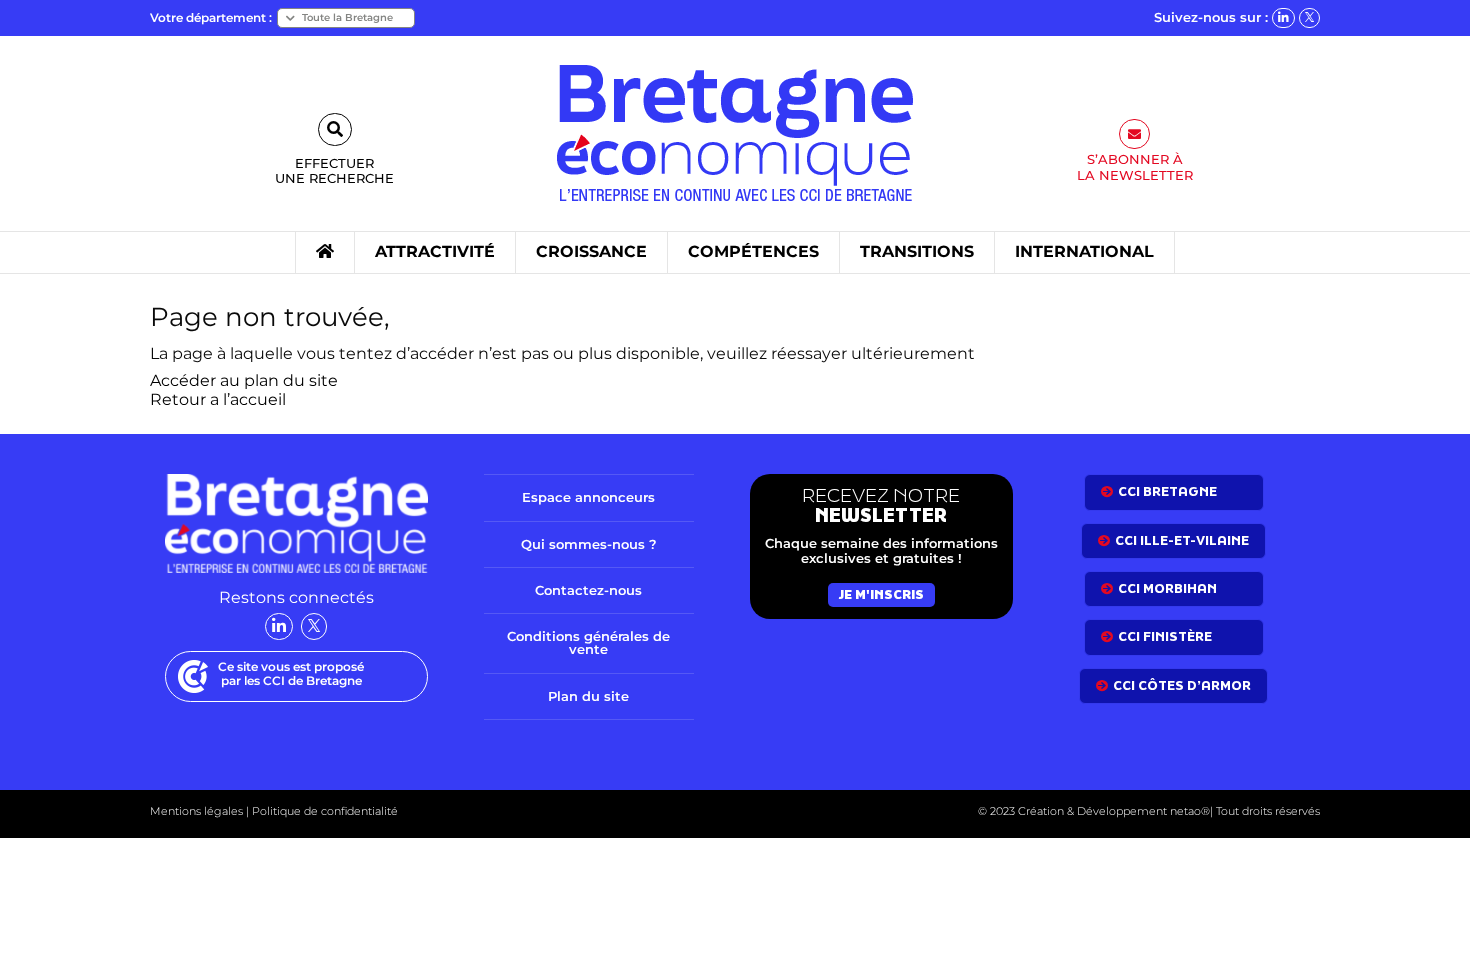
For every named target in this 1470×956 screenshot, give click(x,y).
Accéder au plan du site (244, 380)
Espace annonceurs (588, 497)
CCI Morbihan (1167, 588)
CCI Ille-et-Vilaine (1182, 540)
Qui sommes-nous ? (589, 544)
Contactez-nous (588, 590)
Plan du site (588, 696)
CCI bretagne (1167, 491)
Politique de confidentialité (323, 811)
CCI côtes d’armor (1182, 685)
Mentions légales (196, 811)
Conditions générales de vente (588, 642)
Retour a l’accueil (218, 399)
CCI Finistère (1165, 636)
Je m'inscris (881, 594)
